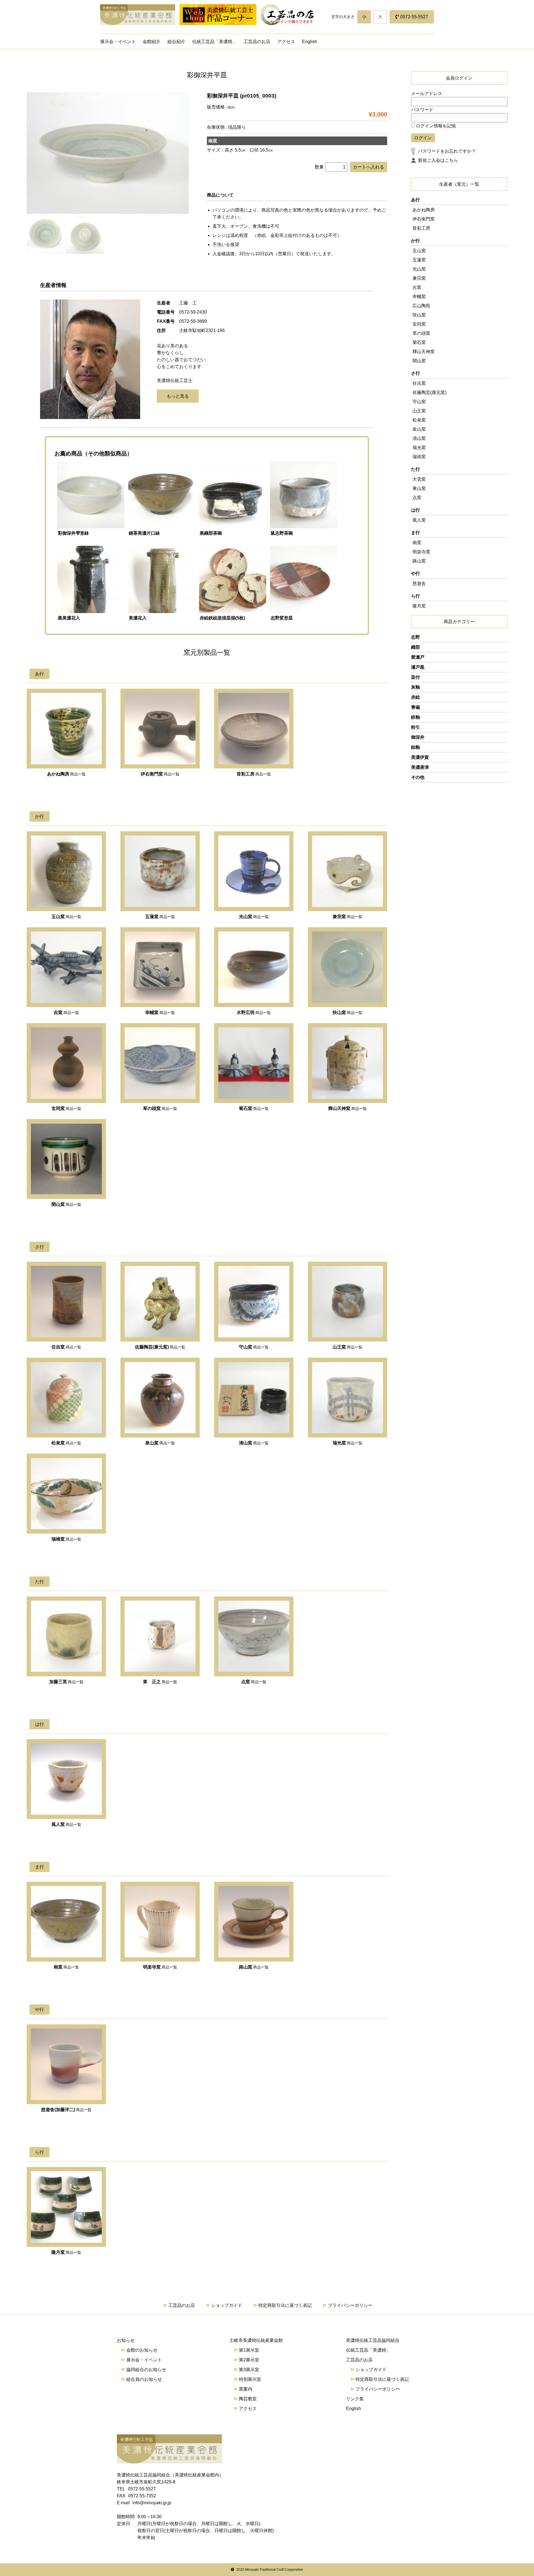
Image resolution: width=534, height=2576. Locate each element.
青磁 (416, 707)
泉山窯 (419, 429)
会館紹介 (152, 42)
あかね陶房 (424, 210)
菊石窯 (419, 342)
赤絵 (416, 697)
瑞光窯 (419, 447)
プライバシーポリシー (350, 2305)
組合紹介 (176, 42)
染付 (416, 677)
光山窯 (419, 269)
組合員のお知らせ (144, 2379)
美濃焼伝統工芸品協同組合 (373, 2340)
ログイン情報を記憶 (435, 126)
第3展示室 (249, 2370)
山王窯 (419, 411)
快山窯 (419, 315)
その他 (418, 777)
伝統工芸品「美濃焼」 (214, 42)
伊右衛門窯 (424, 219)
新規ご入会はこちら (438, 160)
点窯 (417, 498)
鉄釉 (416, 717)
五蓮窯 (419, 260)
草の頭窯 (421, 333)
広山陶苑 (421, 306)
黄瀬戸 (418, 657)
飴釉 (416, 747)
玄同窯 (419, 324)
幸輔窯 (419, 297)
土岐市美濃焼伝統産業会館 (256, 2340)
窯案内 (246, 2389)
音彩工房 (421, 228)
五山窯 (419, 251)
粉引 (416, 727)
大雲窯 (419, 479)
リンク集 (355, 2399)
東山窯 (419, 488)
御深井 (418, 737)
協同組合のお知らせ (146, 2370)
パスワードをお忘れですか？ (447, 151)
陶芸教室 (248, 2399)
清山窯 (419, 438)
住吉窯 (419, 383)
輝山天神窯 (424, 352)
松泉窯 (419, 420)
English (310, 42)
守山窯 (419, 402)
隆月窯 (419, 606)
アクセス (286, 42)
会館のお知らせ (142, 2350)
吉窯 (417, 287)
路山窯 (419, 561)
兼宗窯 (419, 278)
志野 (416, 637)
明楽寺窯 (421, 552)
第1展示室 (249, 2350)
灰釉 (416, 687)
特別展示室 (250, 2379)
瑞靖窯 (419, 457)
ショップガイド (227, 2305)
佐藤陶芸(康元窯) (429, 392)
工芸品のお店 (257, 42)
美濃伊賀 (420, 757)
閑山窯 (419, 361)
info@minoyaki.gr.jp (152, 2503)
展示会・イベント (118, 42)
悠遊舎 (419, 583)
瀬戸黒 (418, 667)
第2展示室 (249, 2360)
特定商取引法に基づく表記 (285, 2305)
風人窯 (419, 520)
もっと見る (178, 396)
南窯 (417, 543)
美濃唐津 (420, 767)
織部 (416, 647)
